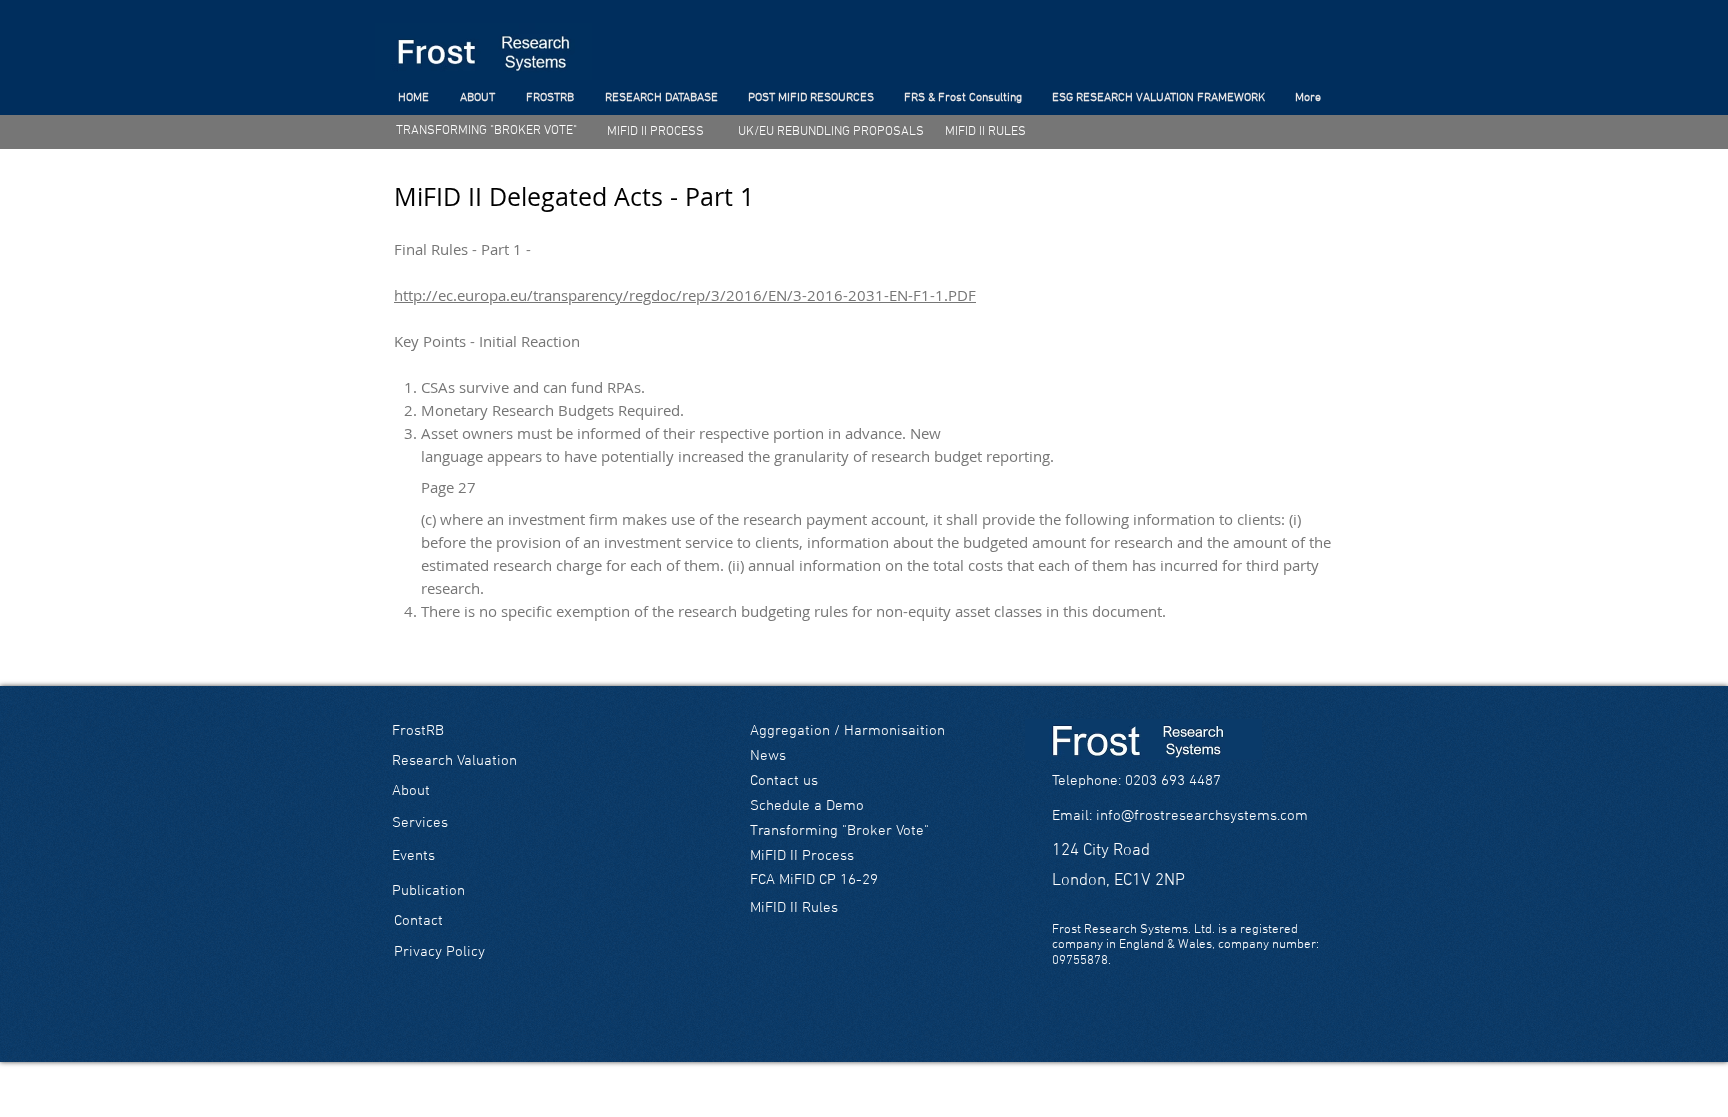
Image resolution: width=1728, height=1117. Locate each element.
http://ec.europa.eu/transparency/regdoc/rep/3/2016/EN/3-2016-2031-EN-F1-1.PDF (685, 295)
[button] (1136, 781)
